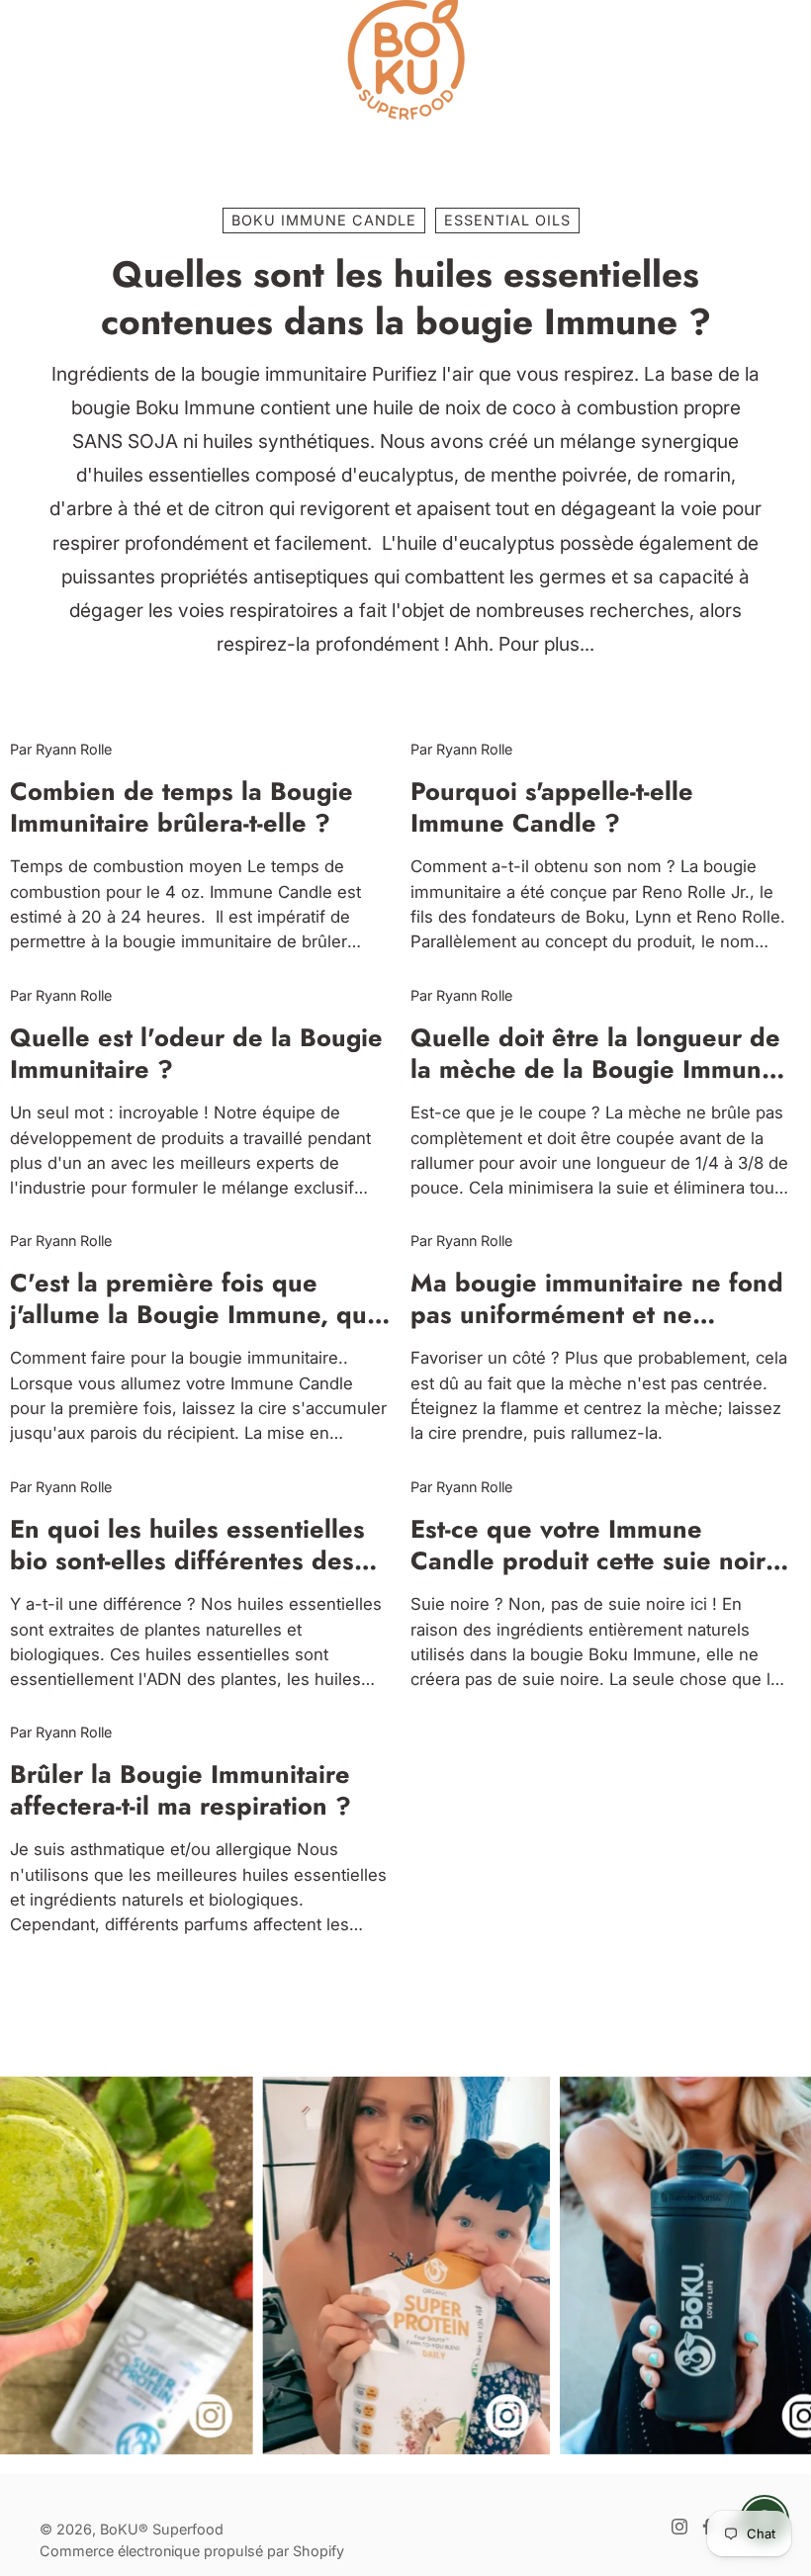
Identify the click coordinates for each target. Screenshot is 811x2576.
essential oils (507, 220)
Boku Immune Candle (324, 220)
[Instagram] (679, 2527)
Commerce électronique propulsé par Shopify (192, 2551)
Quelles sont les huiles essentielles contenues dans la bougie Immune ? (406, 299)
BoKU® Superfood (162, 2529)
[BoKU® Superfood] (405, 59)
